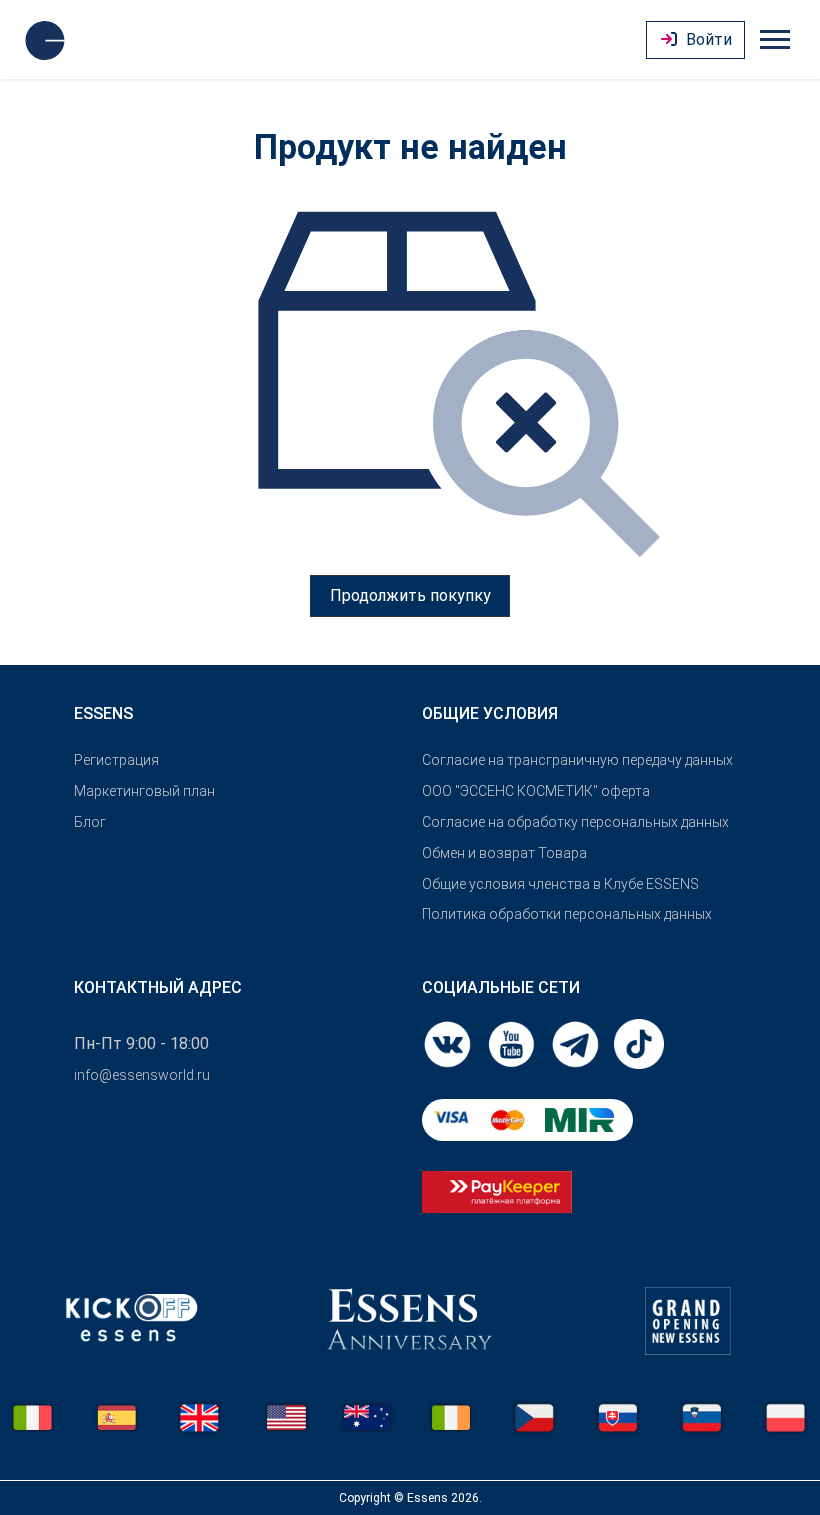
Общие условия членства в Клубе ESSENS (560, 884)
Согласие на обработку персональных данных (575, 822)
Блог (90, 822)
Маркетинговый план (144, 791)
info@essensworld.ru (142, 1075)
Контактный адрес (158, 987)
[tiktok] (639, 1043)
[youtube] (513, 1043)
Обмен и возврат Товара (504, 853)
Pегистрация (116, 760)
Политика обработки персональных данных (567, 914)
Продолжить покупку (410, 595)
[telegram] (577, 1043)
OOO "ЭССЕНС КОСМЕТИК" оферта (536, 791)
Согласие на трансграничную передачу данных (577, 760)
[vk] (449, 1043)
